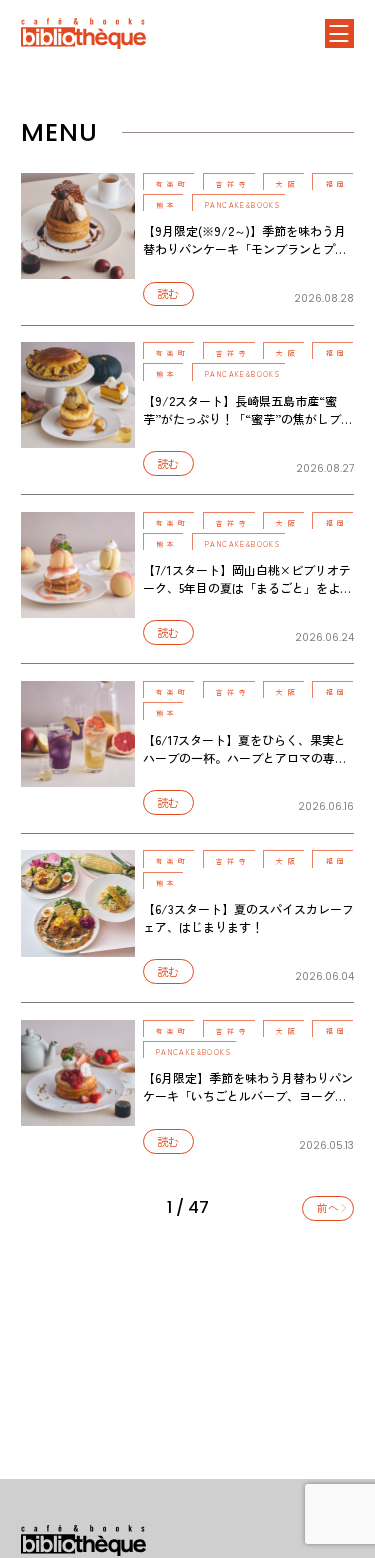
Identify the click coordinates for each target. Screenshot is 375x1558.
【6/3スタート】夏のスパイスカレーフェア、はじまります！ (248, 917)
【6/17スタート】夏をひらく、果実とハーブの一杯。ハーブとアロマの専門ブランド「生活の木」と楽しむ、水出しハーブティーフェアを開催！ (245, 766)
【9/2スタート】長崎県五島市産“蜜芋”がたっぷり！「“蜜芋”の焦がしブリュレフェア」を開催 (248, 418)
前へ (328, 1207)
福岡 (337, 184)
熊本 (167, 205)
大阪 (287, 184)
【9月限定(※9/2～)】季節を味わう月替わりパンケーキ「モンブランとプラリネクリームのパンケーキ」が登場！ (245, 248)
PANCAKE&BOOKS (242, 205)
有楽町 (173, 184)
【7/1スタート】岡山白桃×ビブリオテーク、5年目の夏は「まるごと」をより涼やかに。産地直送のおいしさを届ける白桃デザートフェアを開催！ (247, 596)
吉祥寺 (233, 184)
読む (168, 293)
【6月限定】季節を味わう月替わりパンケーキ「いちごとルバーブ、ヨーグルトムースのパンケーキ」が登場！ (248, 1095)
